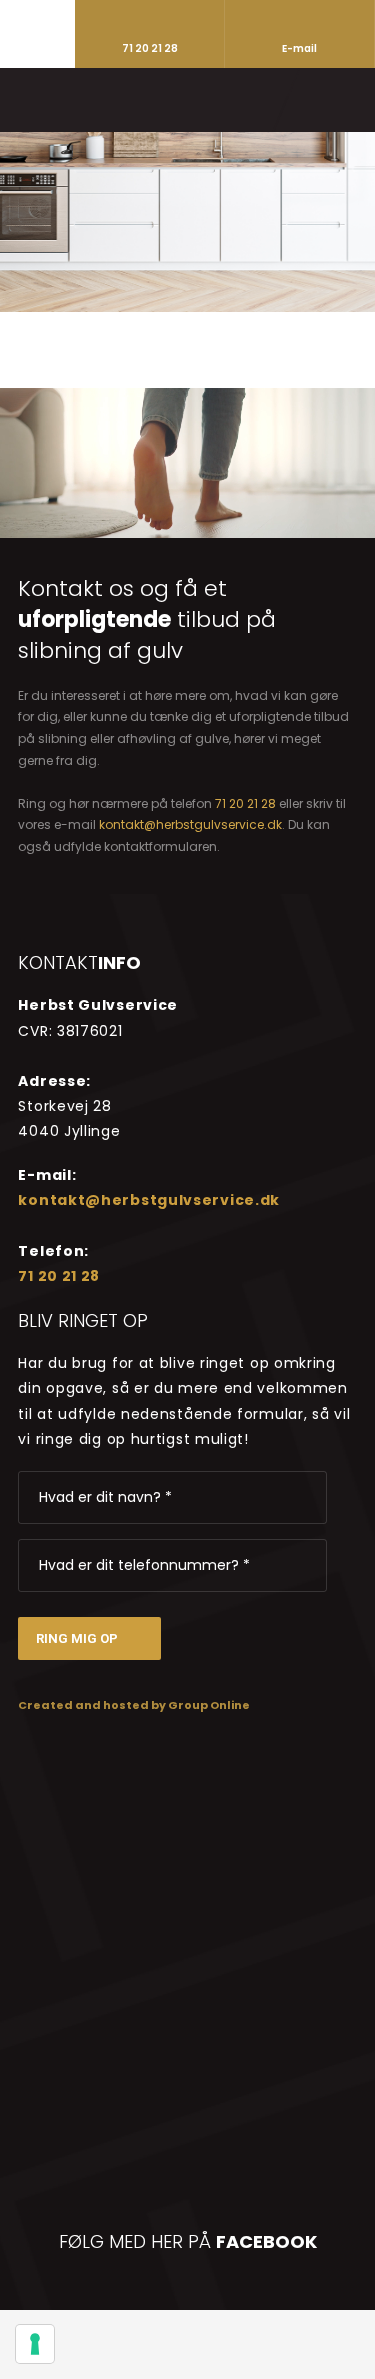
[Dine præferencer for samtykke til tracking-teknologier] (35, 2344)
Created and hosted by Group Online (134, 1705)
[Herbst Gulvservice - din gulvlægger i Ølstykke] (188, 99)
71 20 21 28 (245, 803)
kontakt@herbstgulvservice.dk (190, 824)
